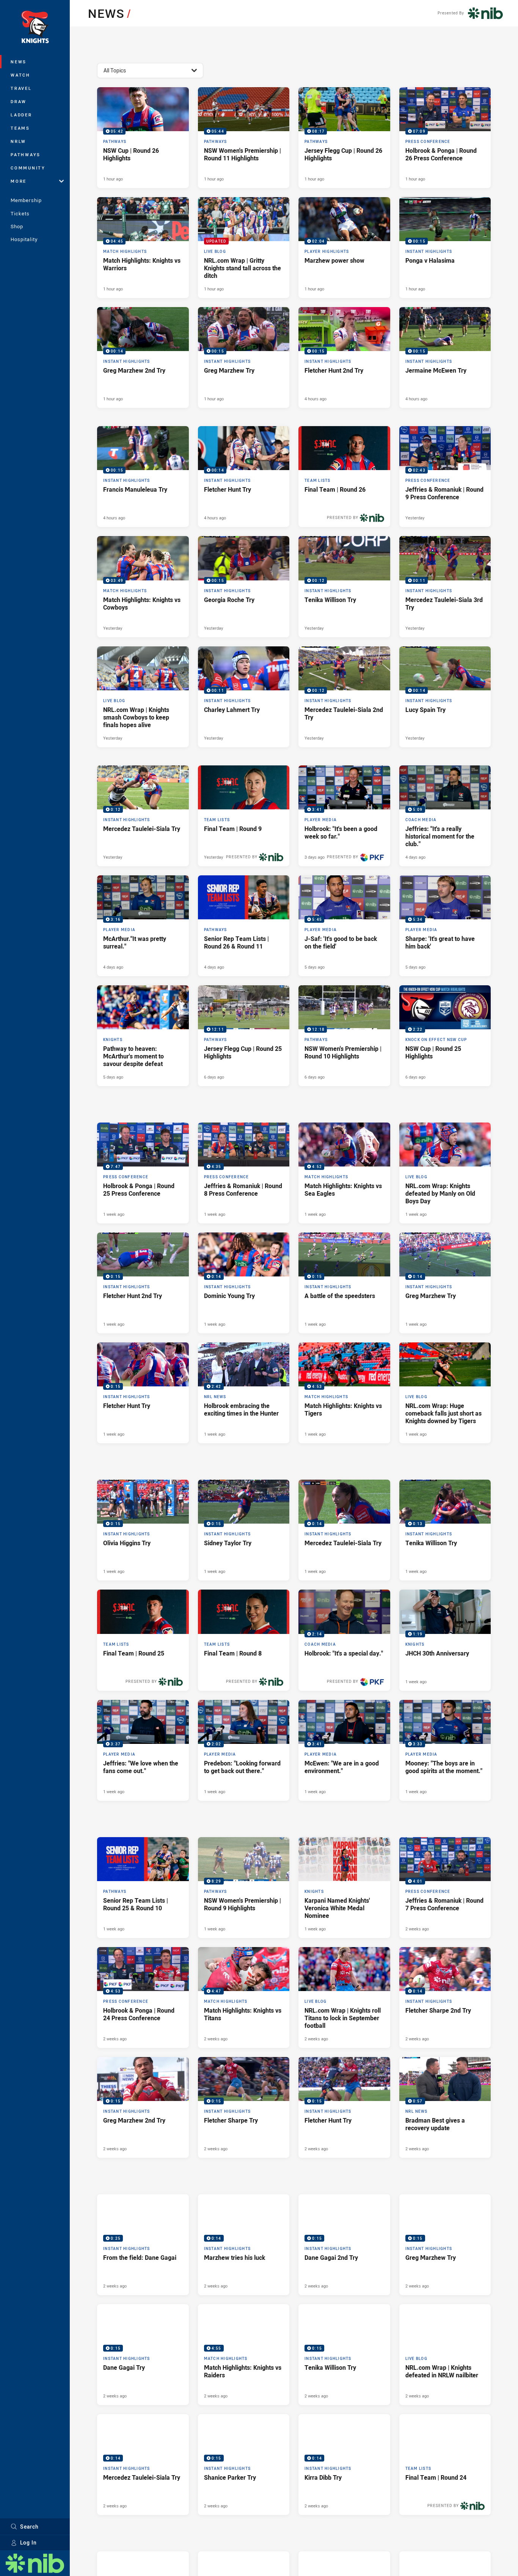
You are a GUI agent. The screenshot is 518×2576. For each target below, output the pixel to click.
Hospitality (24, 239)
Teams (20, 128)
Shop (17, 226)
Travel (21, 88)
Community (28, 168)
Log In (28, 2542)
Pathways (26, 154)
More (19, 181)
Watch (20, 75)
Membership (26, 200)
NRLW (18, 141)
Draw (19, 101)
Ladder (21, 115)
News (19, 62)
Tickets (20, 213)
